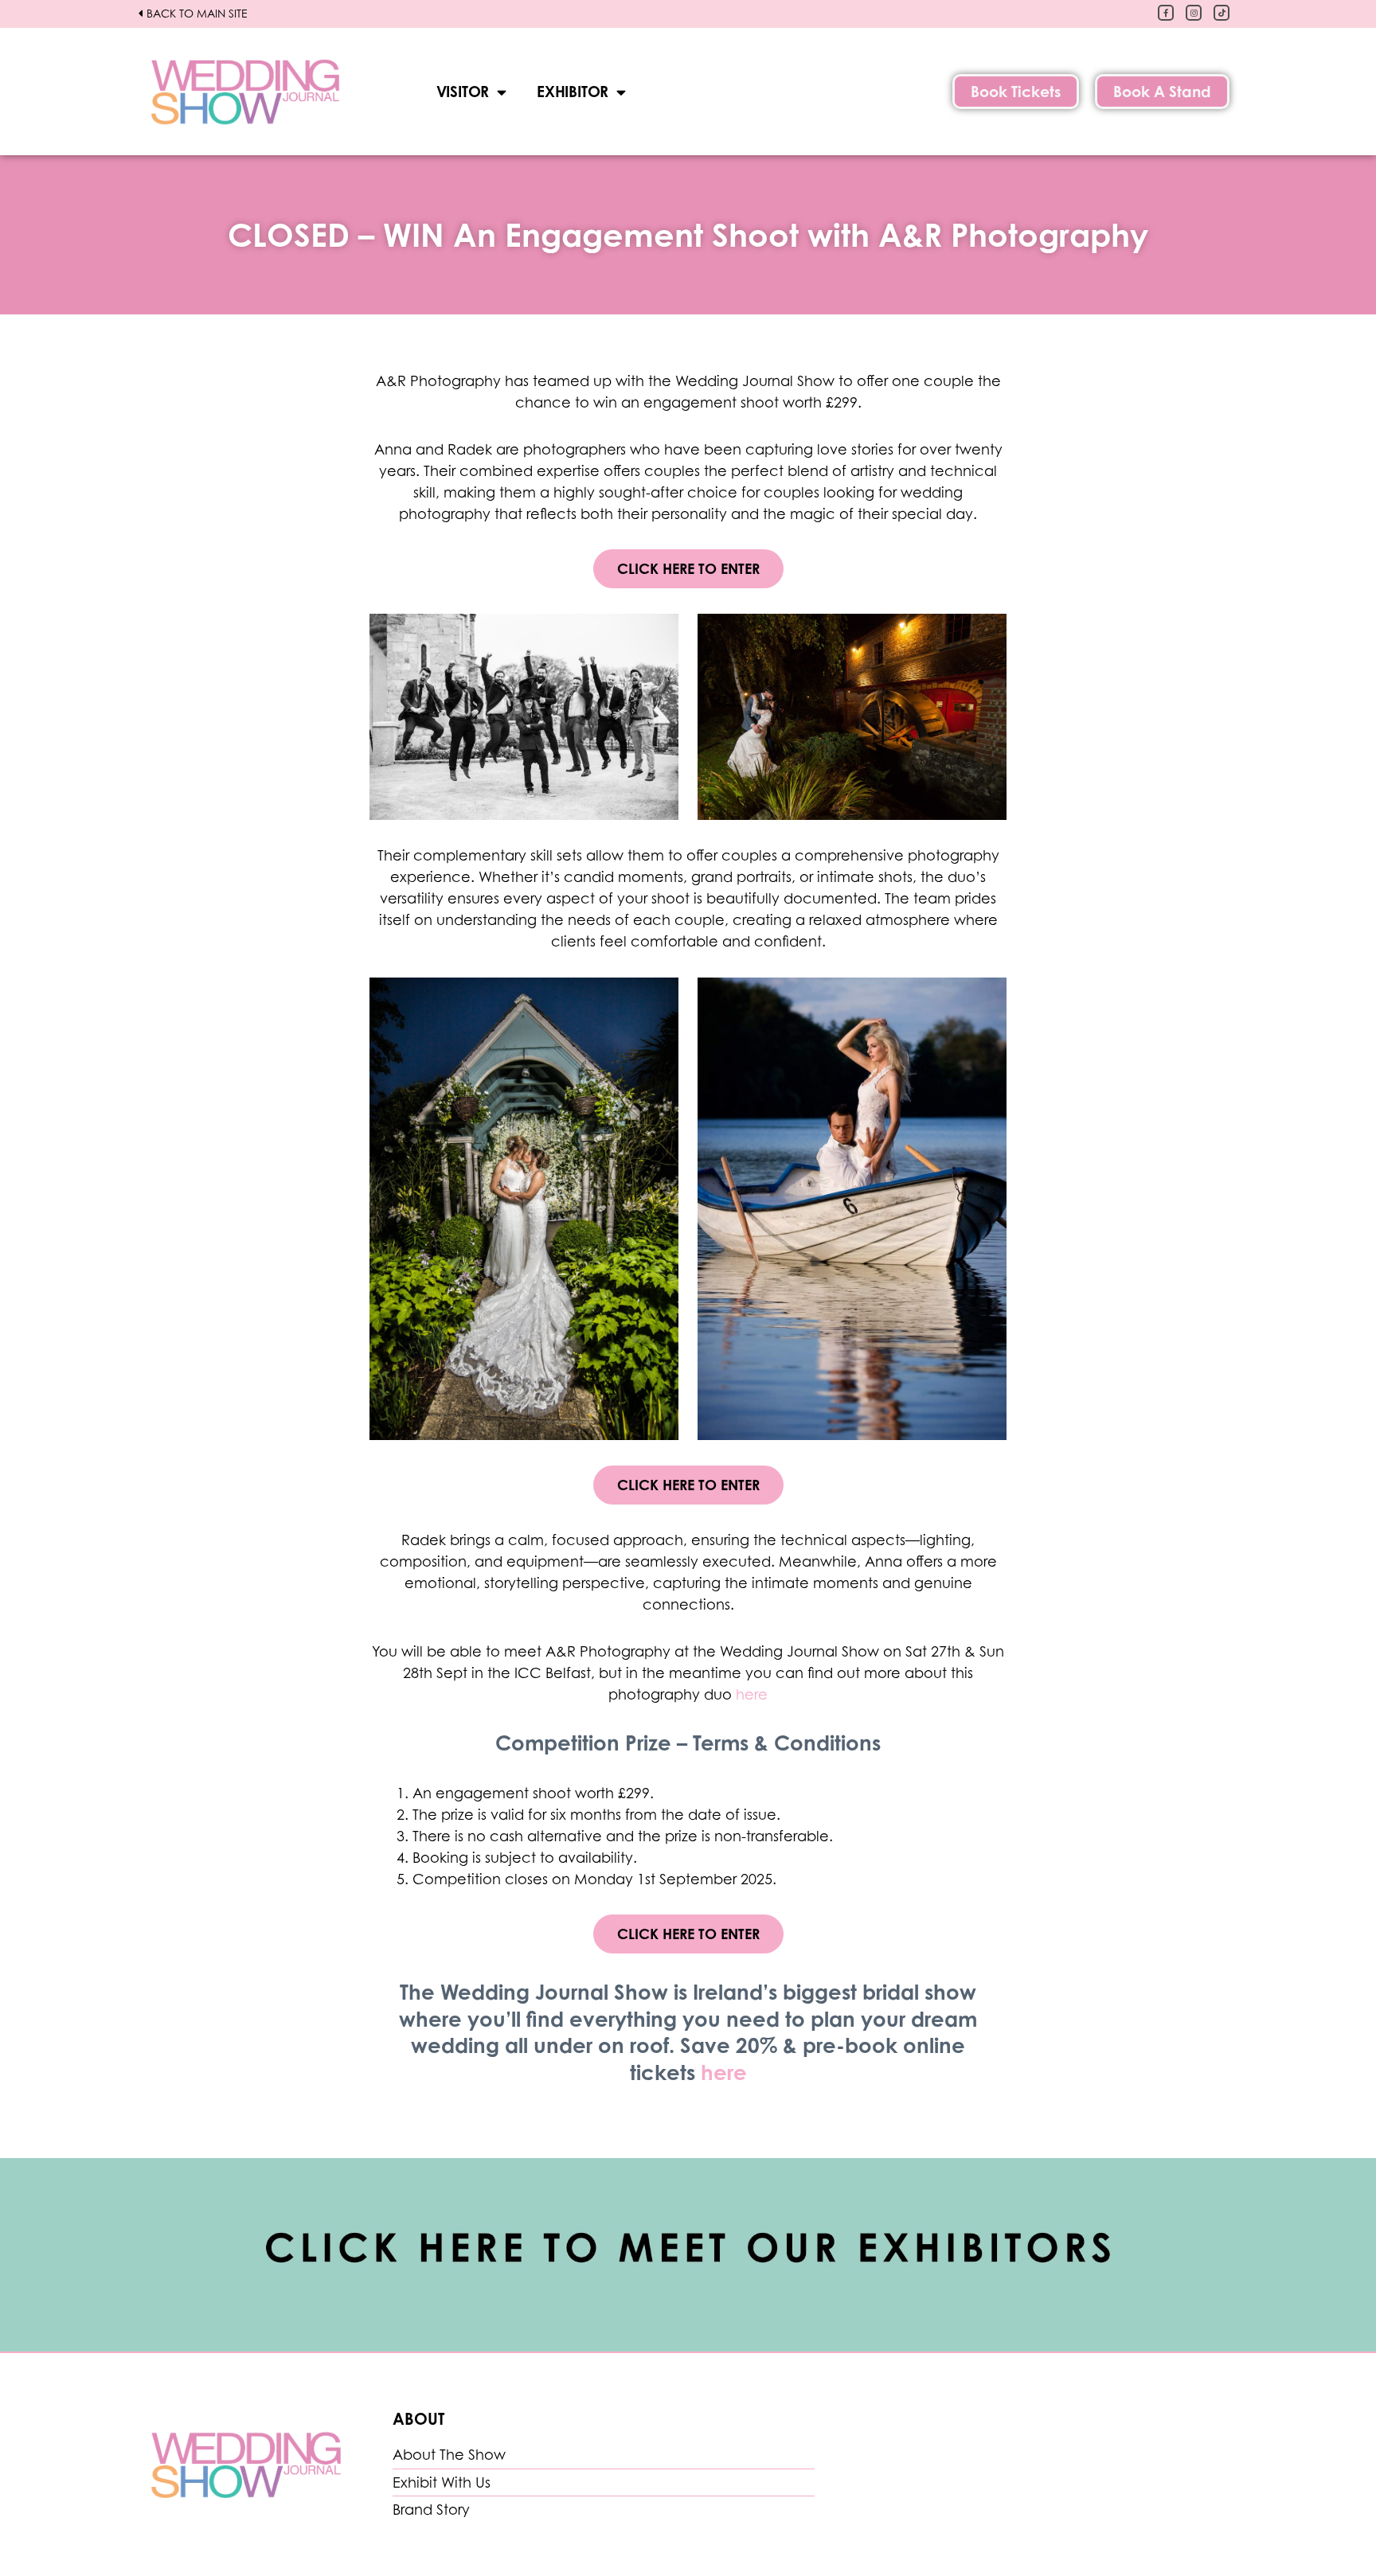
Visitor (463, 91)
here (752, 1694)
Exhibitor (573, 91)
